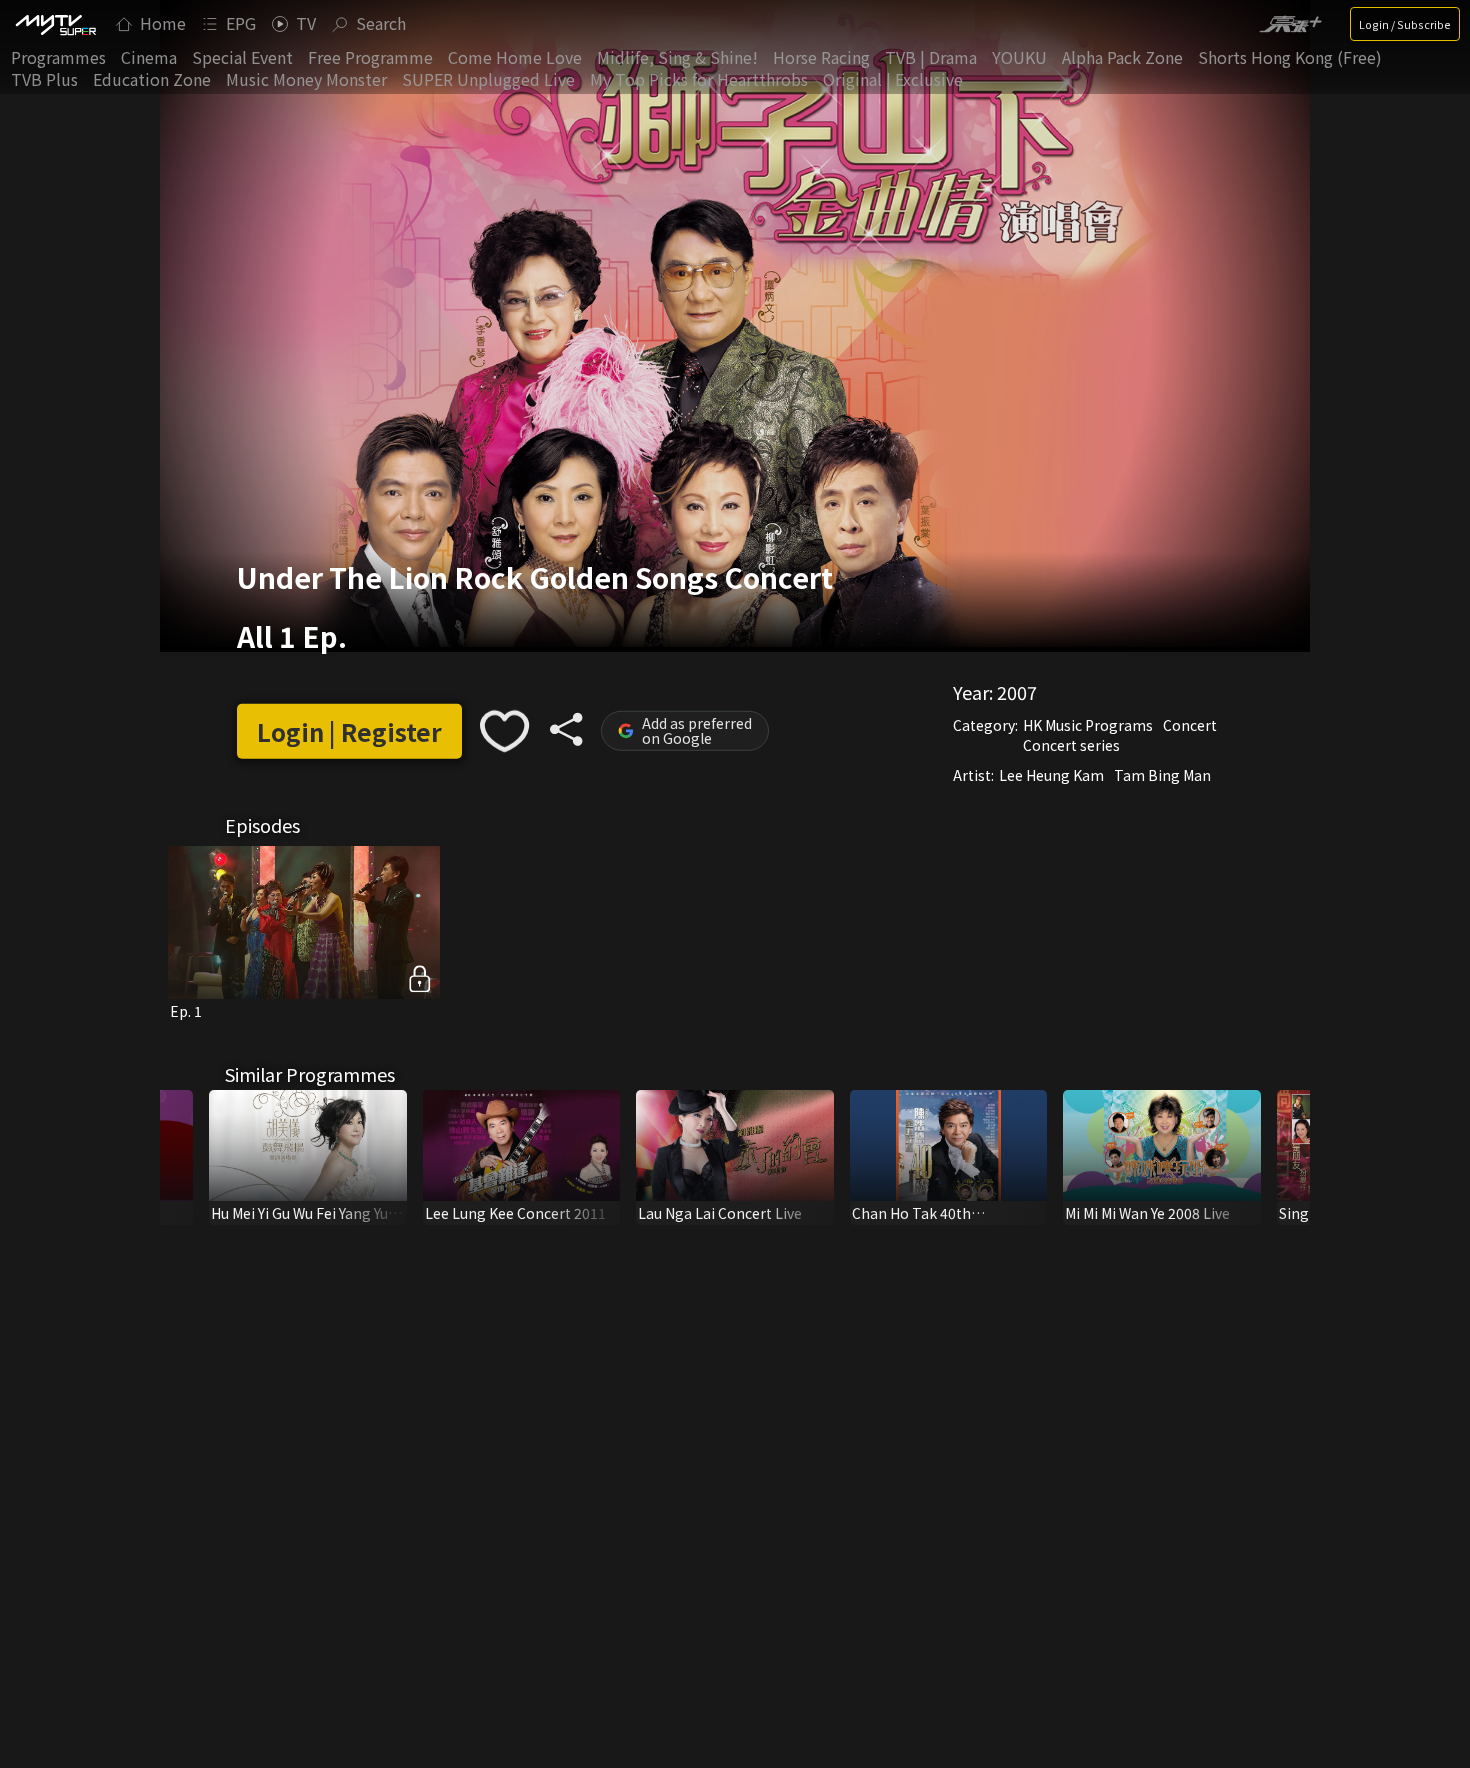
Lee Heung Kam (1051, 775)
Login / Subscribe (1405, 24)
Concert (1190, 725)
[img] (55, 24)
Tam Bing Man (1162, 775)
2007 (1017, 692)
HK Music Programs (1088, 725)
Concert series (1071, 745)
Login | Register (349, 731)
